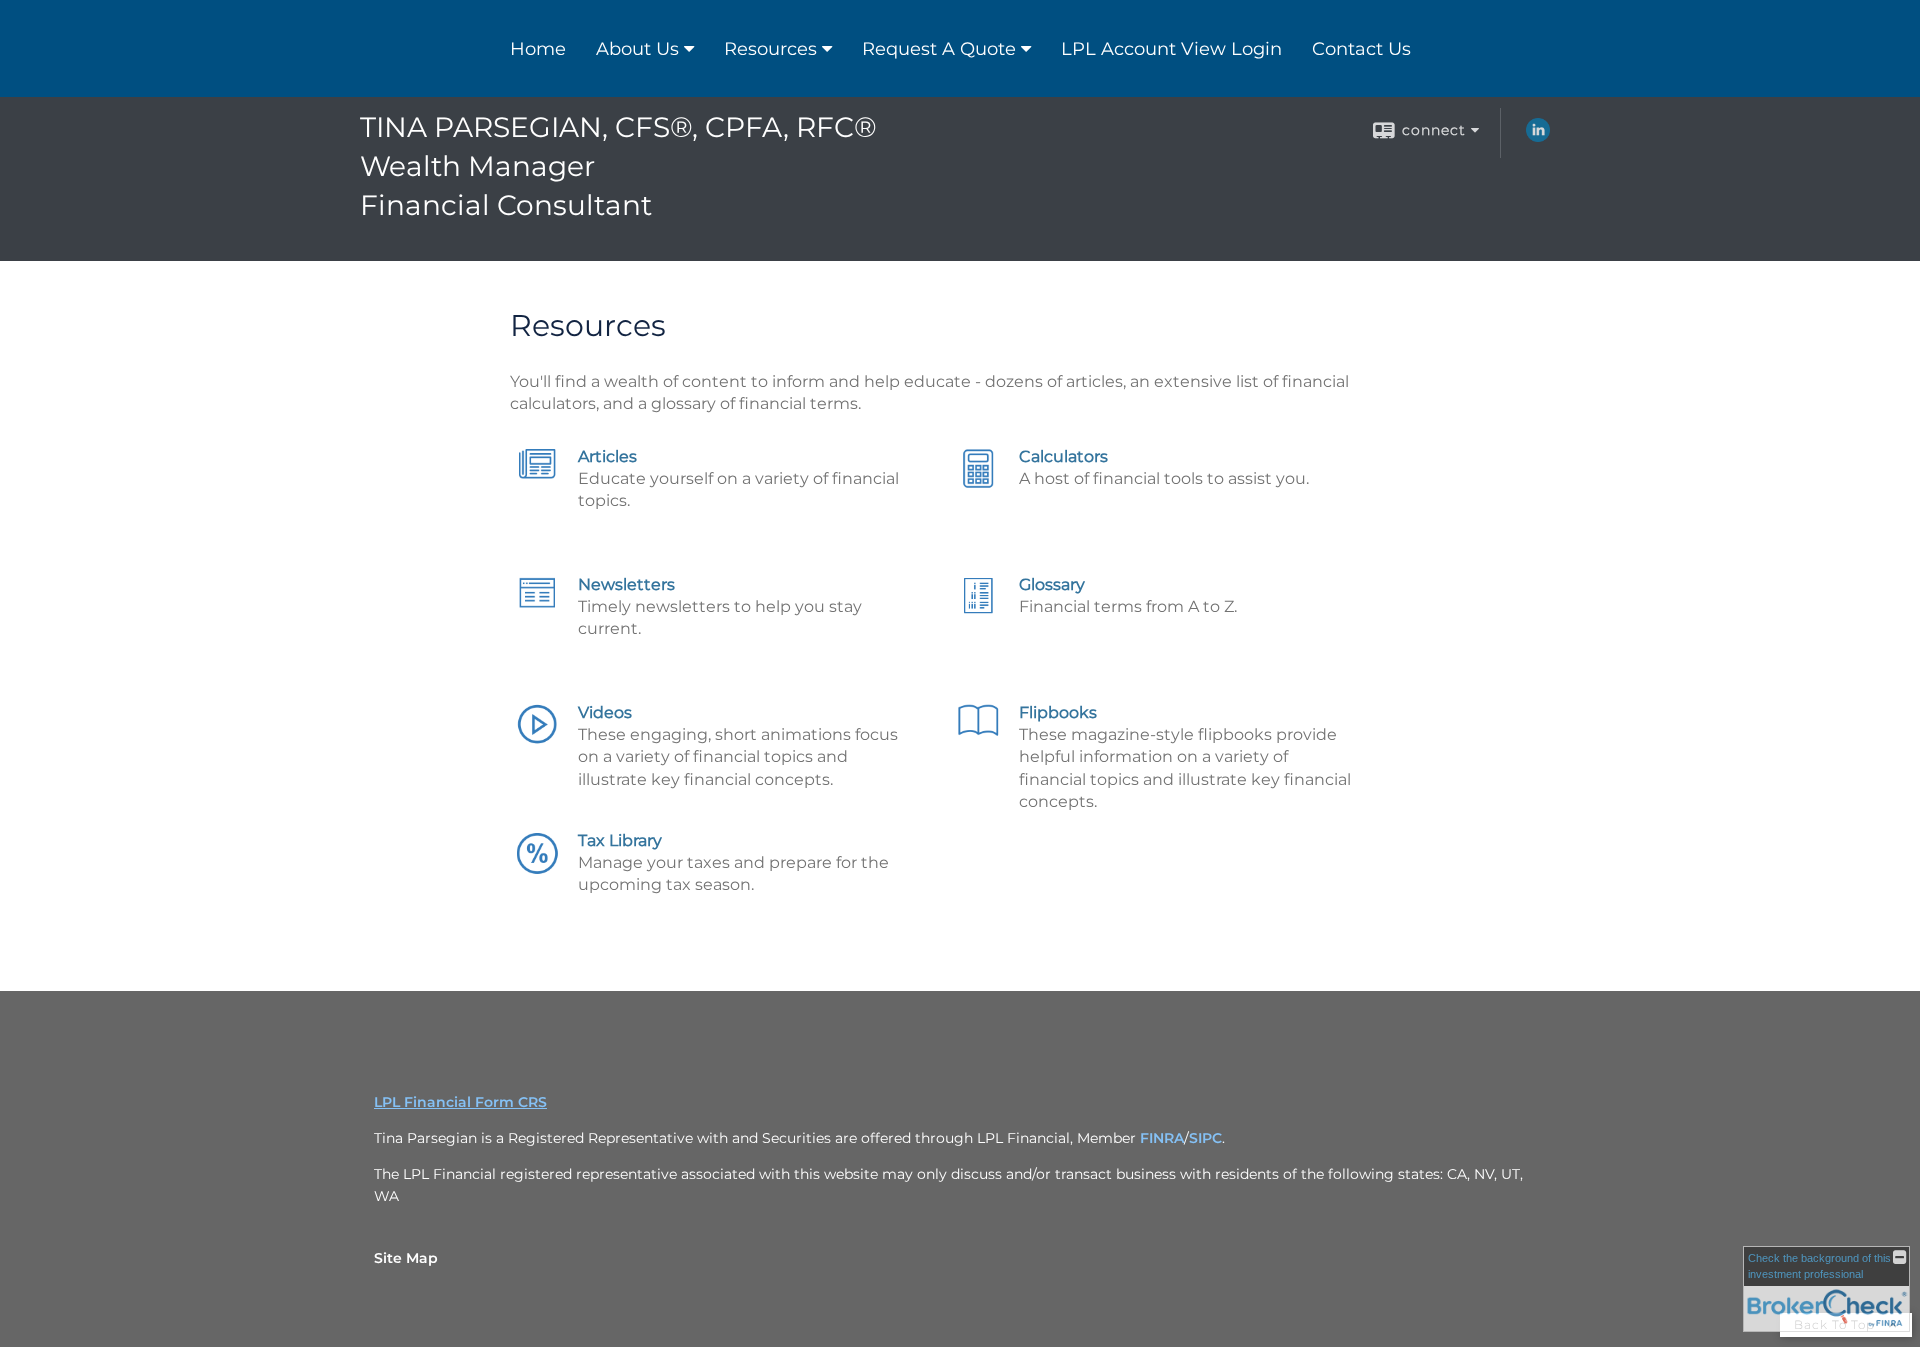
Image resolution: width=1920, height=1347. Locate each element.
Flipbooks (1058, 712)
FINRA (1162, 1138)
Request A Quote (939, 49)
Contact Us (1361, 49)
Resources (770, 49)
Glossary (1052, 584)
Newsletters (626, 584)
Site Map (406, 1258)
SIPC (1205, 1138)
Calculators (1063, 456)
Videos (605, 712)
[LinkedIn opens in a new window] (1538, 137)
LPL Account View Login (1171, 49)
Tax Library (620, 840)
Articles (607, 456)
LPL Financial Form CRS (460, 1102)
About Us (637, 49)
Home (538, 49)
